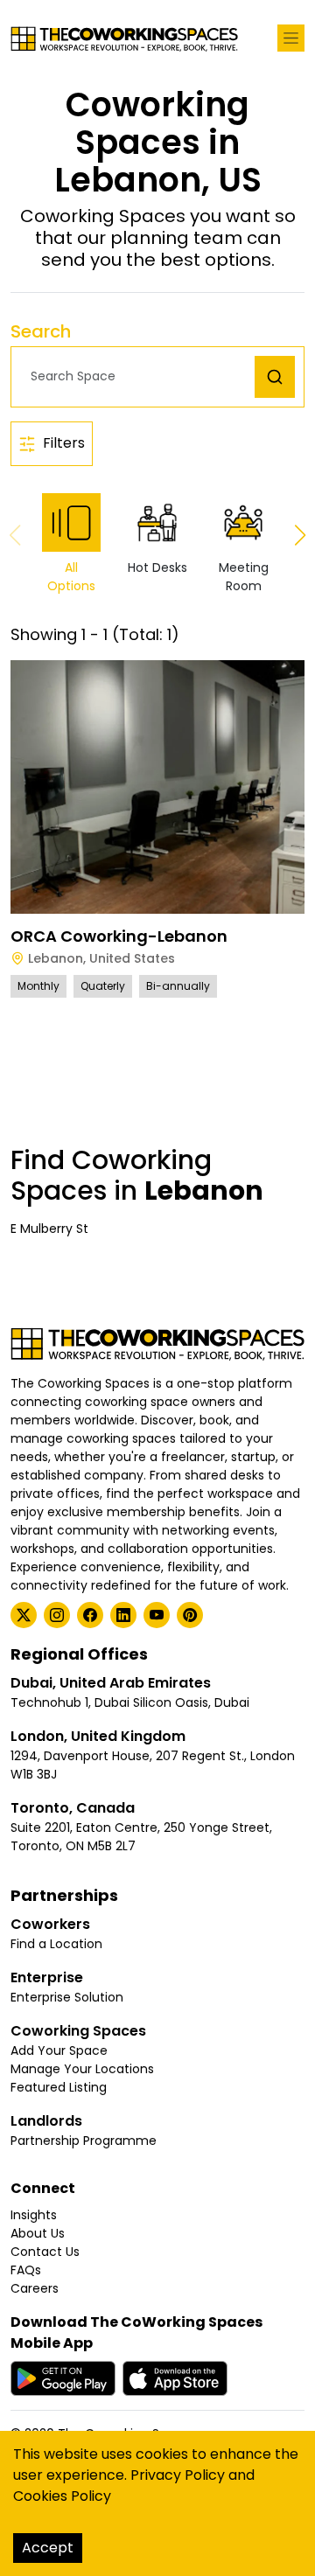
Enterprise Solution (67, 1997)
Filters (64, 443)
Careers (35, 2288)
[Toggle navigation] (291, 38)
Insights (34, 2215)
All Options (71, 577)
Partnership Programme (84, 2141)
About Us (38, 2233)
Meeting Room (244, 577)
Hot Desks (157, 567)
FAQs (26, 2270)
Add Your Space (59, 2050)
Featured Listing (59, 2087)
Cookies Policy (62, 2496)
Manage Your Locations (82, 2069)
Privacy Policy (178, 2475)
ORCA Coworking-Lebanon (119, 936)
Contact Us (45, 2252)
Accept (48, 2548)
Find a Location (56, 1944)
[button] (137, 376)
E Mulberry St (49, 1229)
